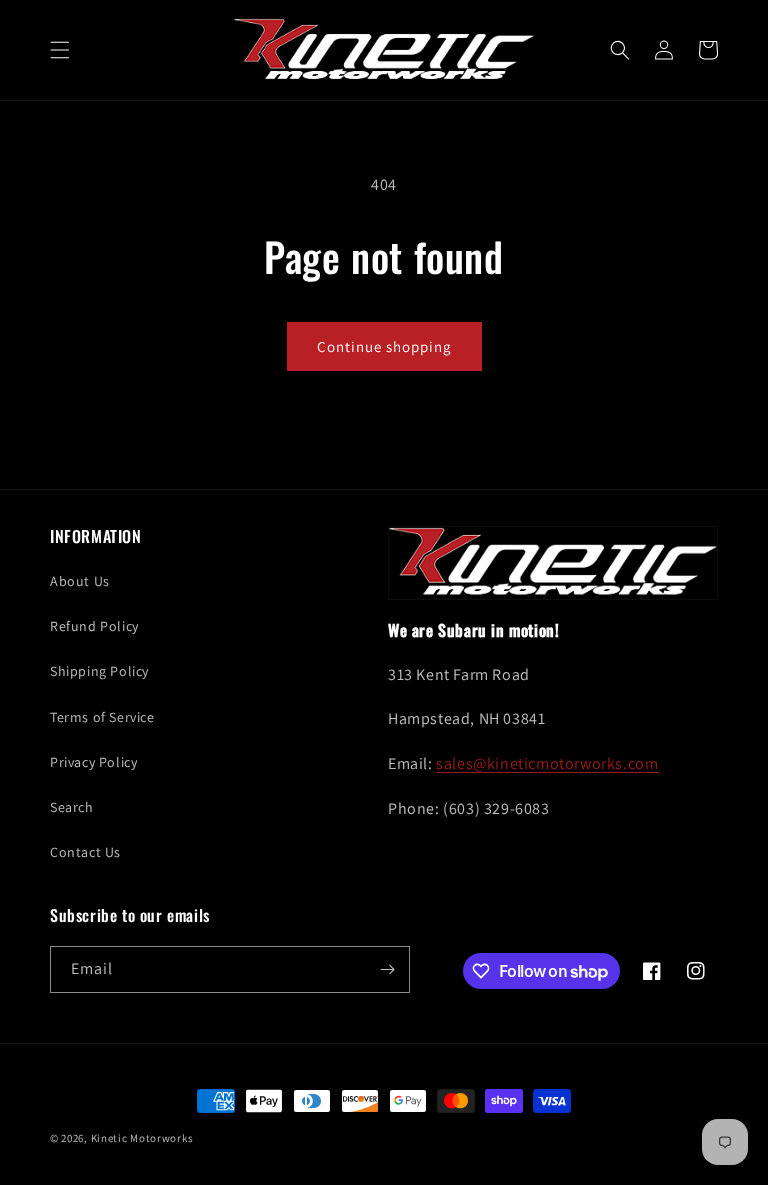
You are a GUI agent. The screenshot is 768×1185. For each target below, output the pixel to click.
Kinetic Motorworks (142, 1138)
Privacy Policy (93, 762)
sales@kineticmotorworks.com (547, 763)
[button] (60, 50)
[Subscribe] (387, 969)
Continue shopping (384, 346)
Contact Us (85, 852)
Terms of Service (102, 717)
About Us (80, 581)
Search (72, 807)
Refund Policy (94, 626)
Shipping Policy (99, 671)
